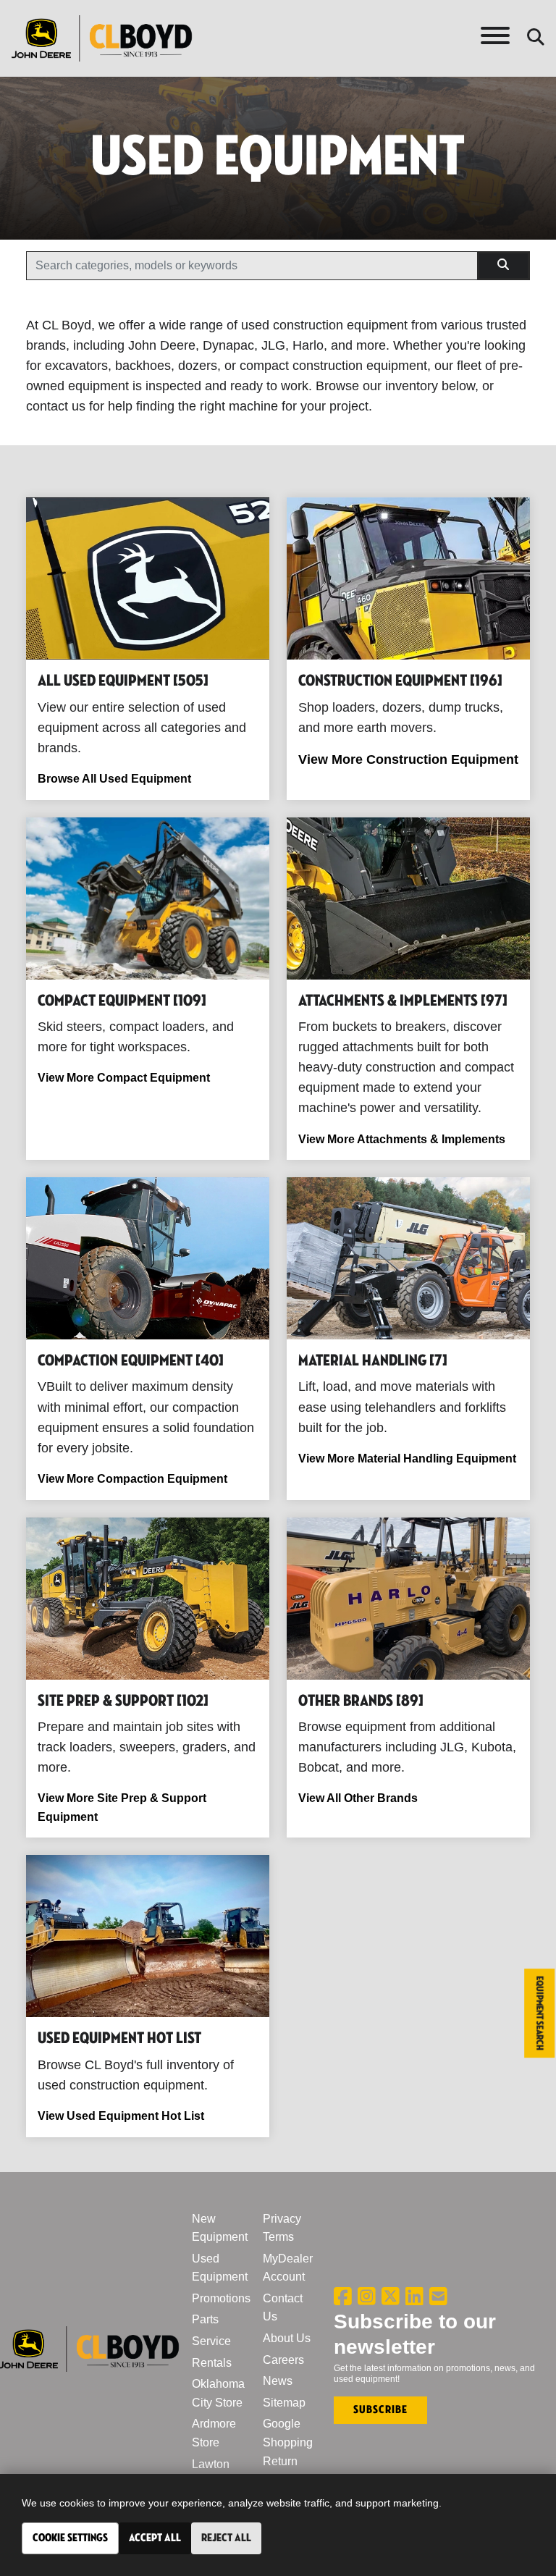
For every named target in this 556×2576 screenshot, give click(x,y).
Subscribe (380, 2410)
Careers (283, 2360)
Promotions (221, 2298)
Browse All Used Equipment (114, 779)
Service (211, 2341)
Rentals (212, 2363)
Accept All (155, 2538)
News (278, 2381)
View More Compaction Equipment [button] (132, 1479)
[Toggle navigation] (495, 38)
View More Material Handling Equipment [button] (407, 1459)
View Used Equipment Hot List (121, 2116)
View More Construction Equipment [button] (408, 759)
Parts (205, 2319)
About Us (287, 2338)
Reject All (226, 2538)
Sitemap (284, 2403)
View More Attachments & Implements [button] (402, 1139)
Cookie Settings (70, 2538)
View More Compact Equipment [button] (124, 1078)
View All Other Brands (358, 1798)
